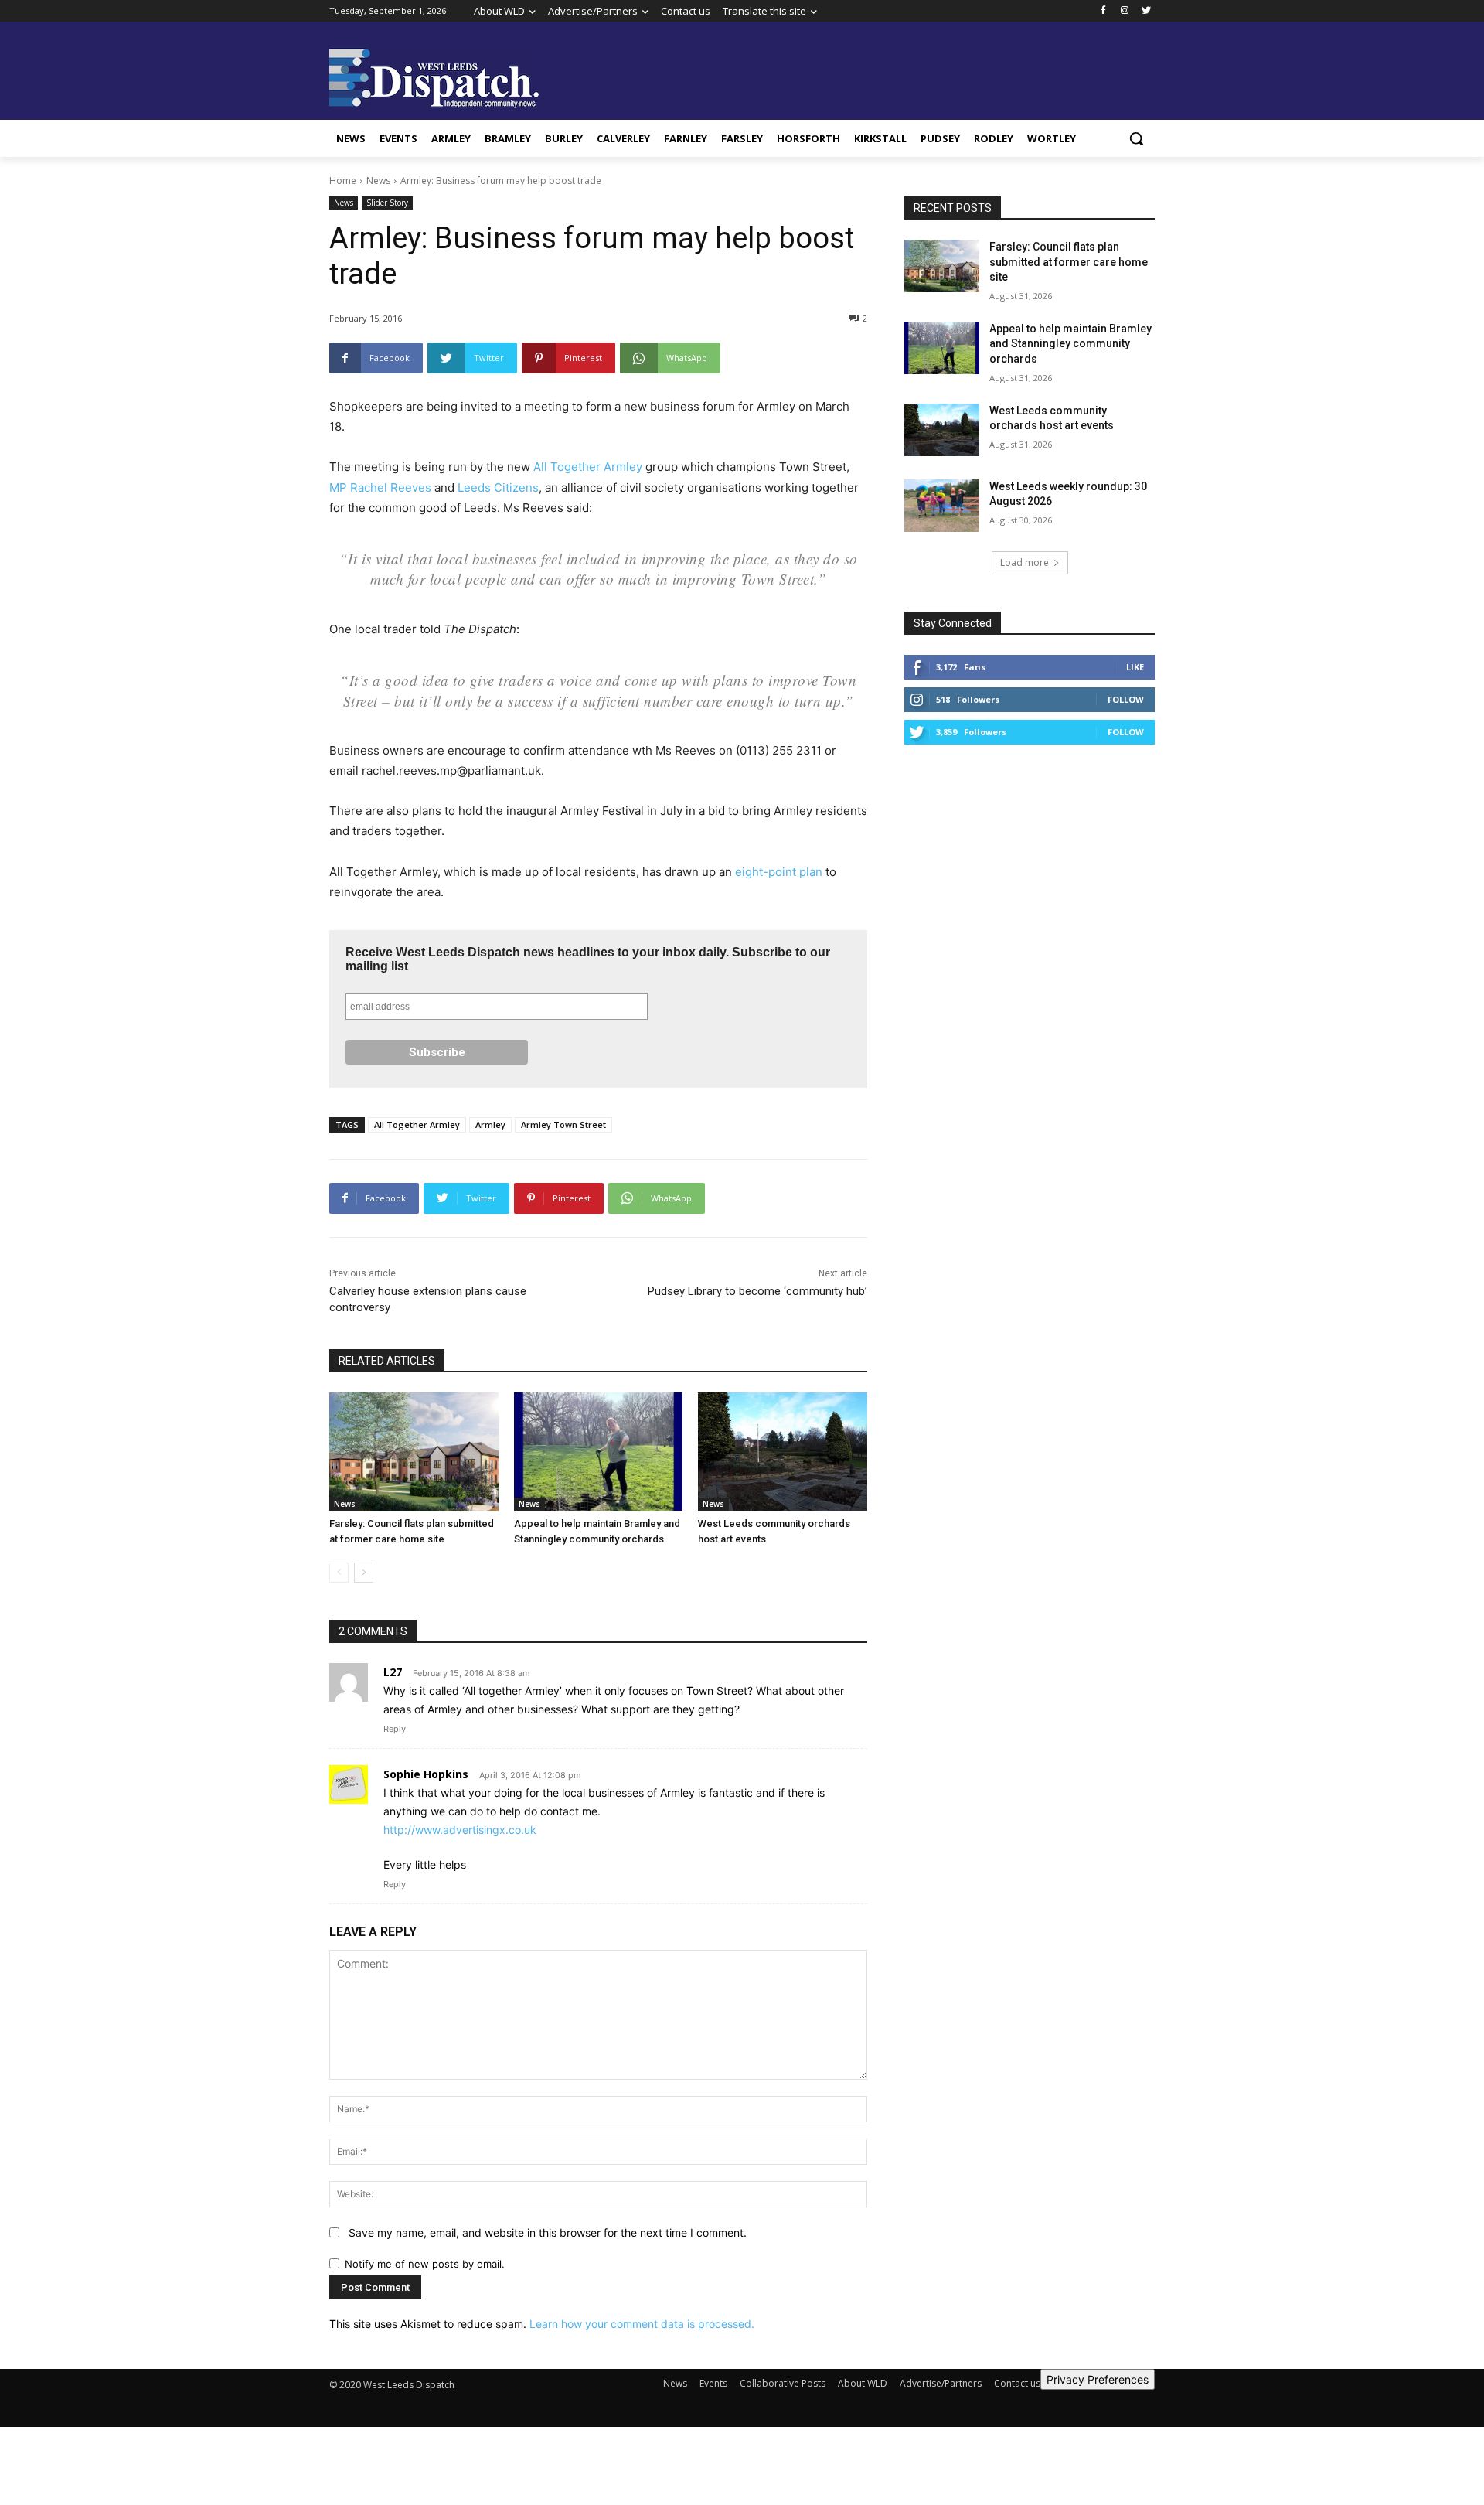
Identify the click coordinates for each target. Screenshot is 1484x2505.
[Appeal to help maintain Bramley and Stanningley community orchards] (599, 1452)
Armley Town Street (563, 1125)
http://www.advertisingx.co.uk (460, 1830)
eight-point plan (779, 872)
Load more (1025, 562)
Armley (490, 1125)
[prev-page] (339, 1573)
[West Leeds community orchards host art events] (783, 1452)
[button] (1136, 138)
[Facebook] (1103, 11)
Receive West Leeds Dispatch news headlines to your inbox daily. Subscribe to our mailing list (588, 959)
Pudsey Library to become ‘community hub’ (757, 1291)
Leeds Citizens (498, 487)
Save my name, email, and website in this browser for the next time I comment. (548, 2232)
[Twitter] (1146, 11)
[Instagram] (1124, 11)
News (378, 181)
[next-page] (364, 1573)
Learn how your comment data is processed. (642, 2324)
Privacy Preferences (1098, 2379)
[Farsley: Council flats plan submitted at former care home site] (414, 1452)
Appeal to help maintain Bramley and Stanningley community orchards (1070, 344)
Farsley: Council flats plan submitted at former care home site (1069, 262)
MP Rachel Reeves (380, 487)
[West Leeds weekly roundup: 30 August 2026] (942, 506)
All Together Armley (588, 467)
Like (1135, 667)
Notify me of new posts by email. (425, 2264)
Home (343, 181)
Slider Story (387, 203)
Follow (1126, 699)
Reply (395, 1729)
